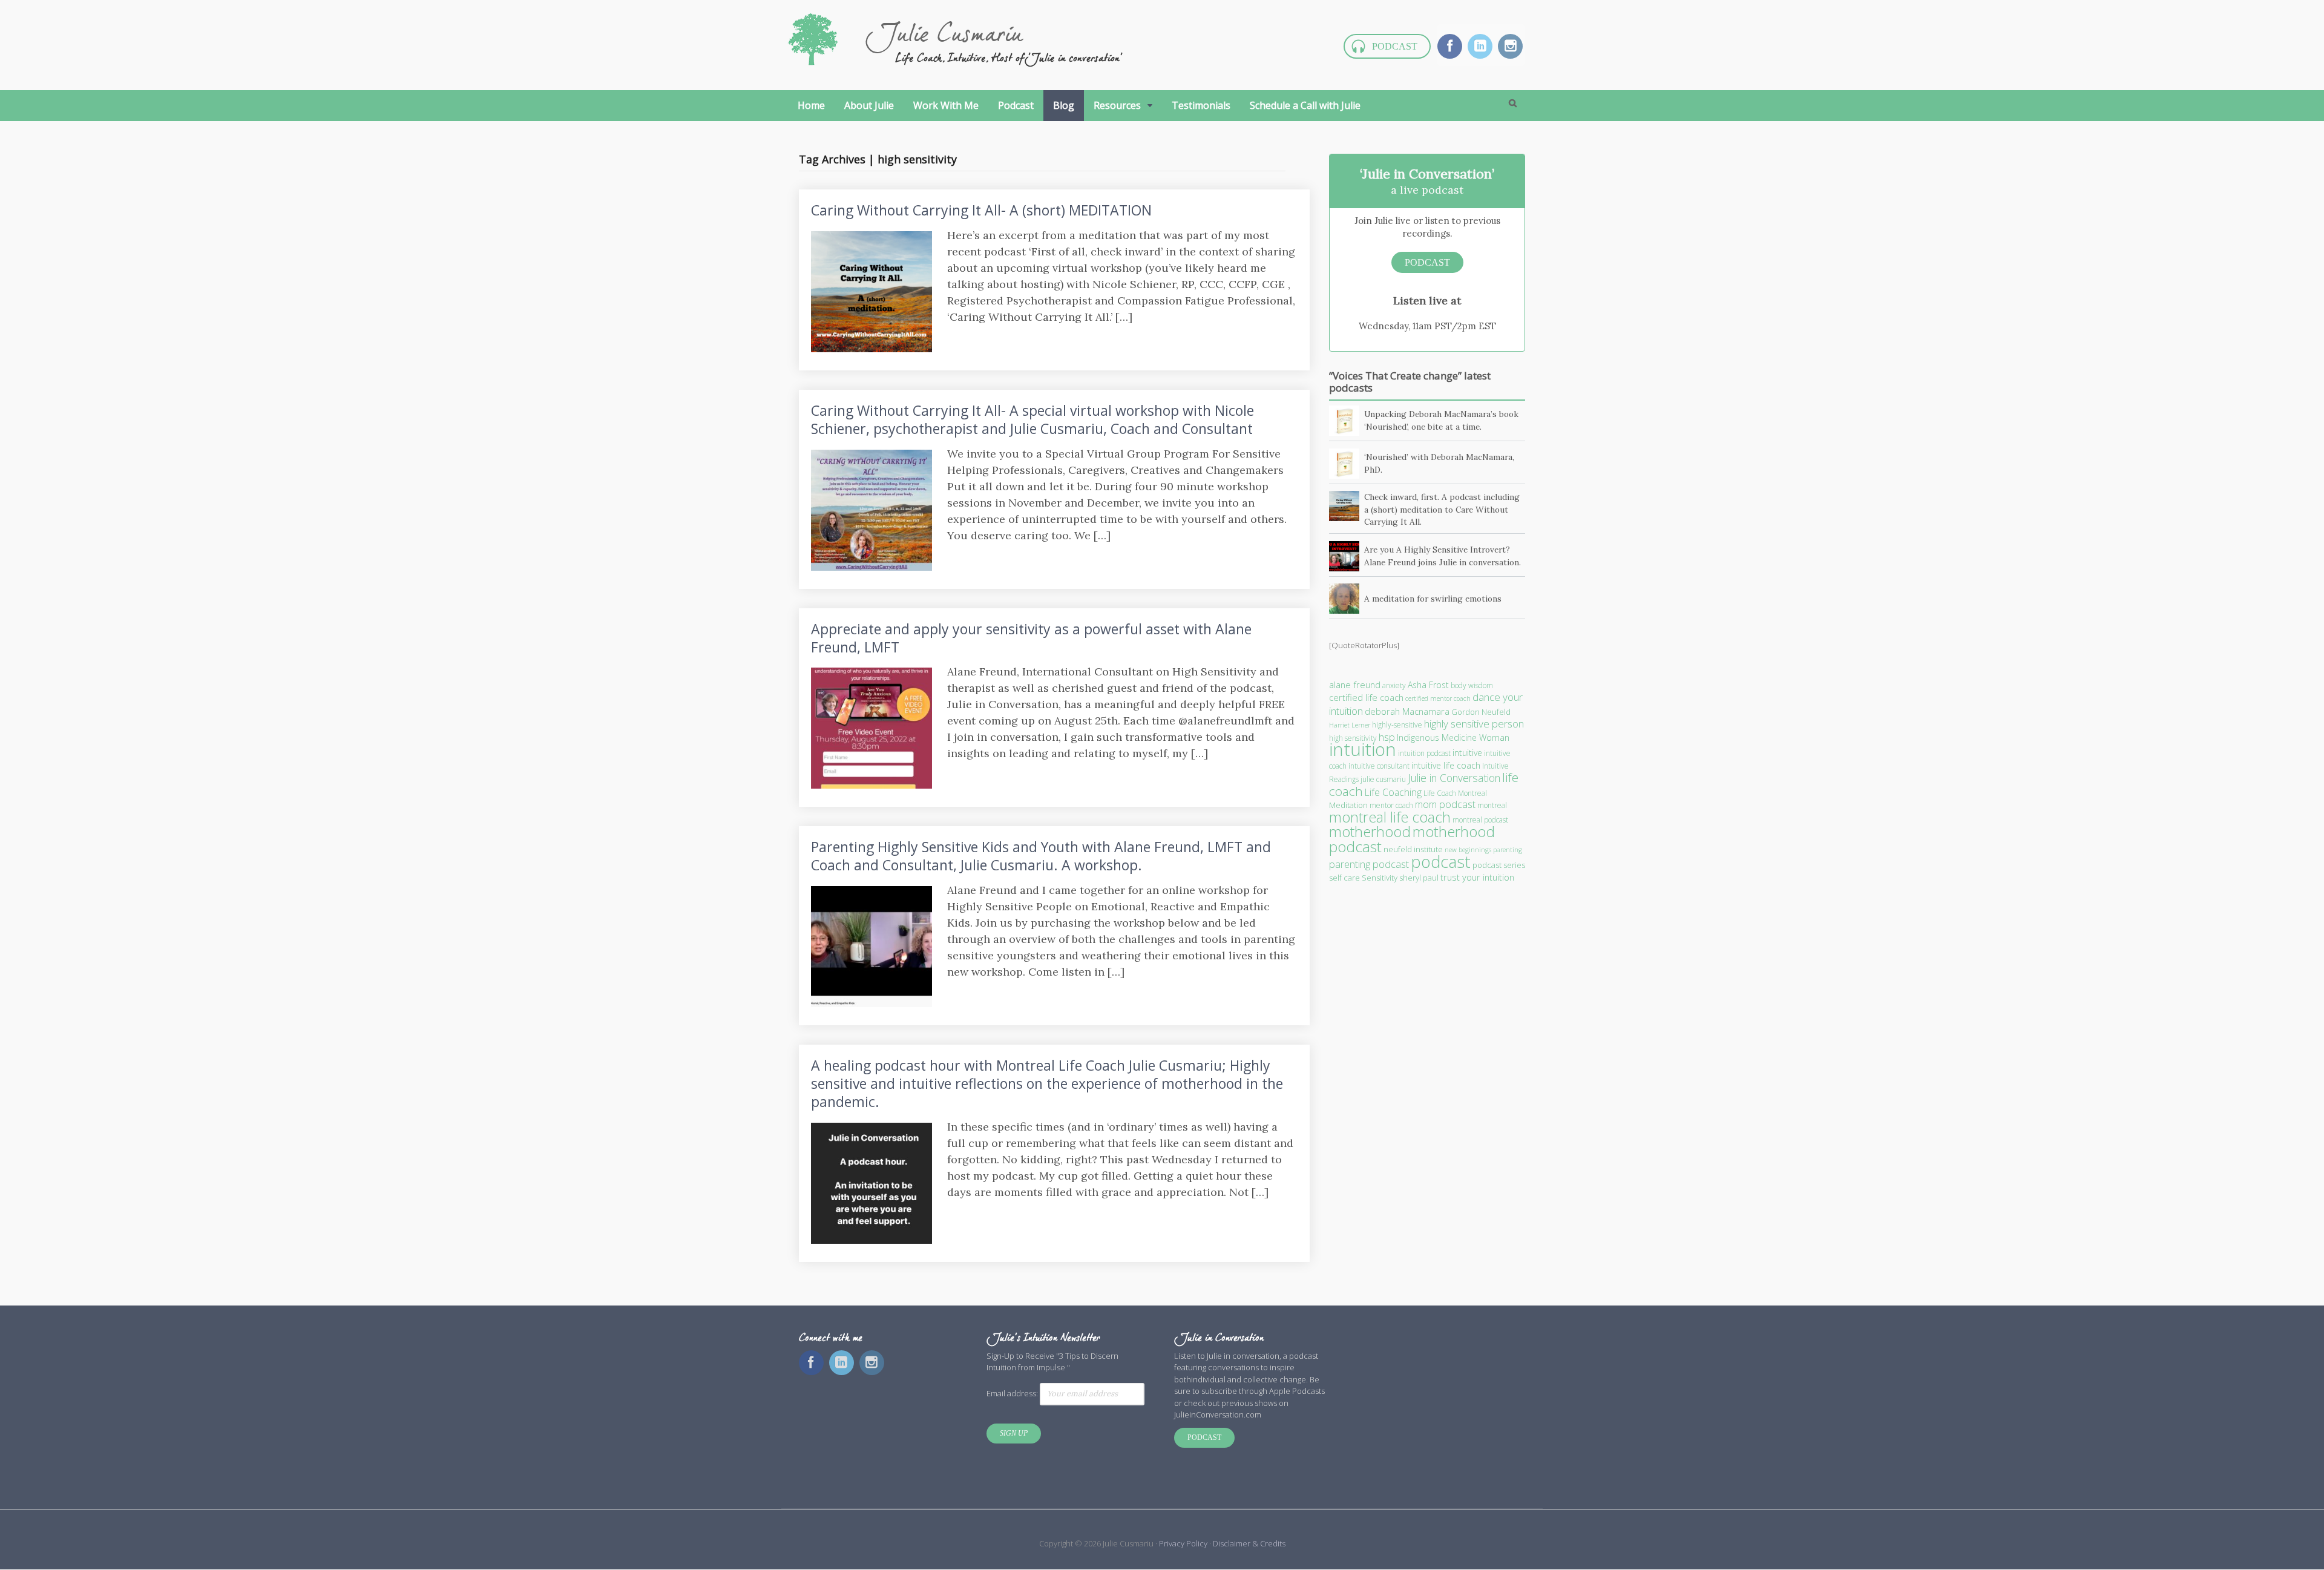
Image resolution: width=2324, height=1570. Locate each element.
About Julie (869, 105)
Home (811, 105)
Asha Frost (1428, 685)
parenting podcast (1369, 864)
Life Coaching (1393, 792)
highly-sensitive (1397, 725)
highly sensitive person (1474, 724)
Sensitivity (1380, 878)
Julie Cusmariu (944, 36)
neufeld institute (1413, 849)
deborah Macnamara (1407, 711)
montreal (1492, 805)
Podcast (1395, 46)
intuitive (1467, 753)
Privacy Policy (1184, 1543)
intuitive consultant (1379, 766)
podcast (1441, 862)
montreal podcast (1480, 820)
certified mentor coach (1438, 698)
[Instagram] (1512, 47)
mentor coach (1391, 805)
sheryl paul (1419, 878)
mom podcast (1445, 804)
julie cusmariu (1383, 779)
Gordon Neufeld (1481, 712)
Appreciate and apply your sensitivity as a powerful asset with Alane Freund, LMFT (1031, 638)
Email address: (1013, 1393)
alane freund (1355, 685)
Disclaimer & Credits (1249, 1543)
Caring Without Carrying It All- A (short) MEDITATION (981, 210)
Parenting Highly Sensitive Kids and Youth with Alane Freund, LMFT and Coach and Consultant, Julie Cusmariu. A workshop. (1041, 856)
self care (1344, 878)
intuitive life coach (1446, 765)
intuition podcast (1424, 753)
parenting (1508, 850)
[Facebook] (1451, 47)
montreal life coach (1390, 817)
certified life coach (1366, 697)
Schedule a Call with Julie (1305, 105)
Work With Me (946, 105)
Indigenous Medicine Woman (1453, 737)
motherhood (1370, 832)
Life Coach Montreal (1455, 793)
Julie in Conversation (1454, 778)
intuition (1363, 749)
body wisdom (1472, 685)
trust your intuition (1477, 877)
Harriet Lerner (1350, 725)
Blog (1064, 105)
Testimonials (1201, 105)
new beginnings (1468, 850)
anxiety (1394, 685)
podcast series (1499, 865)
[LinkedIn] (1481, 47)
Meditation (1348, 805)
